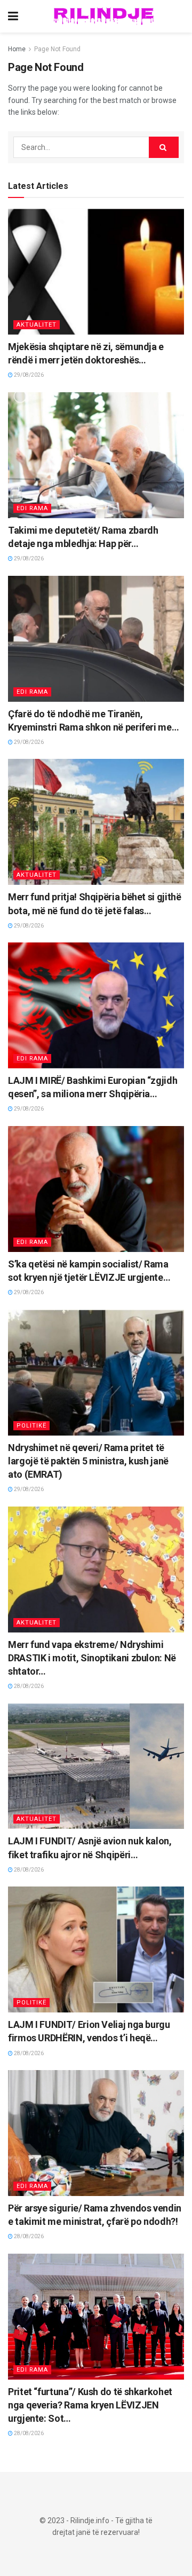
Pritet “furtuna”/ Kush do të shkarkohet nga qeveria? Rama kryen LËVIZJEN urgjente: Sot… (90, 2405)
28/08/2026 (28, 1686)
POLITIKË (31, 1426)
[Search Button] (164, 147)
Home (17, 49)
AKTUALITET (37, 325)
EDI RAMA (32, 508)
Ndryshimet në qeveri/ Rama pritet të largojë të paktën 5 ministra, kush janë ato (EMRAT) (88, 1461)
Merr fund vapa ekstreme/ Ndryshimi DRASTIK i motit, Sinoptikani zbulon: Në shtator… (92, 1658)
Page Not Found (57, 49)
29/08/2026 (28, 375)
